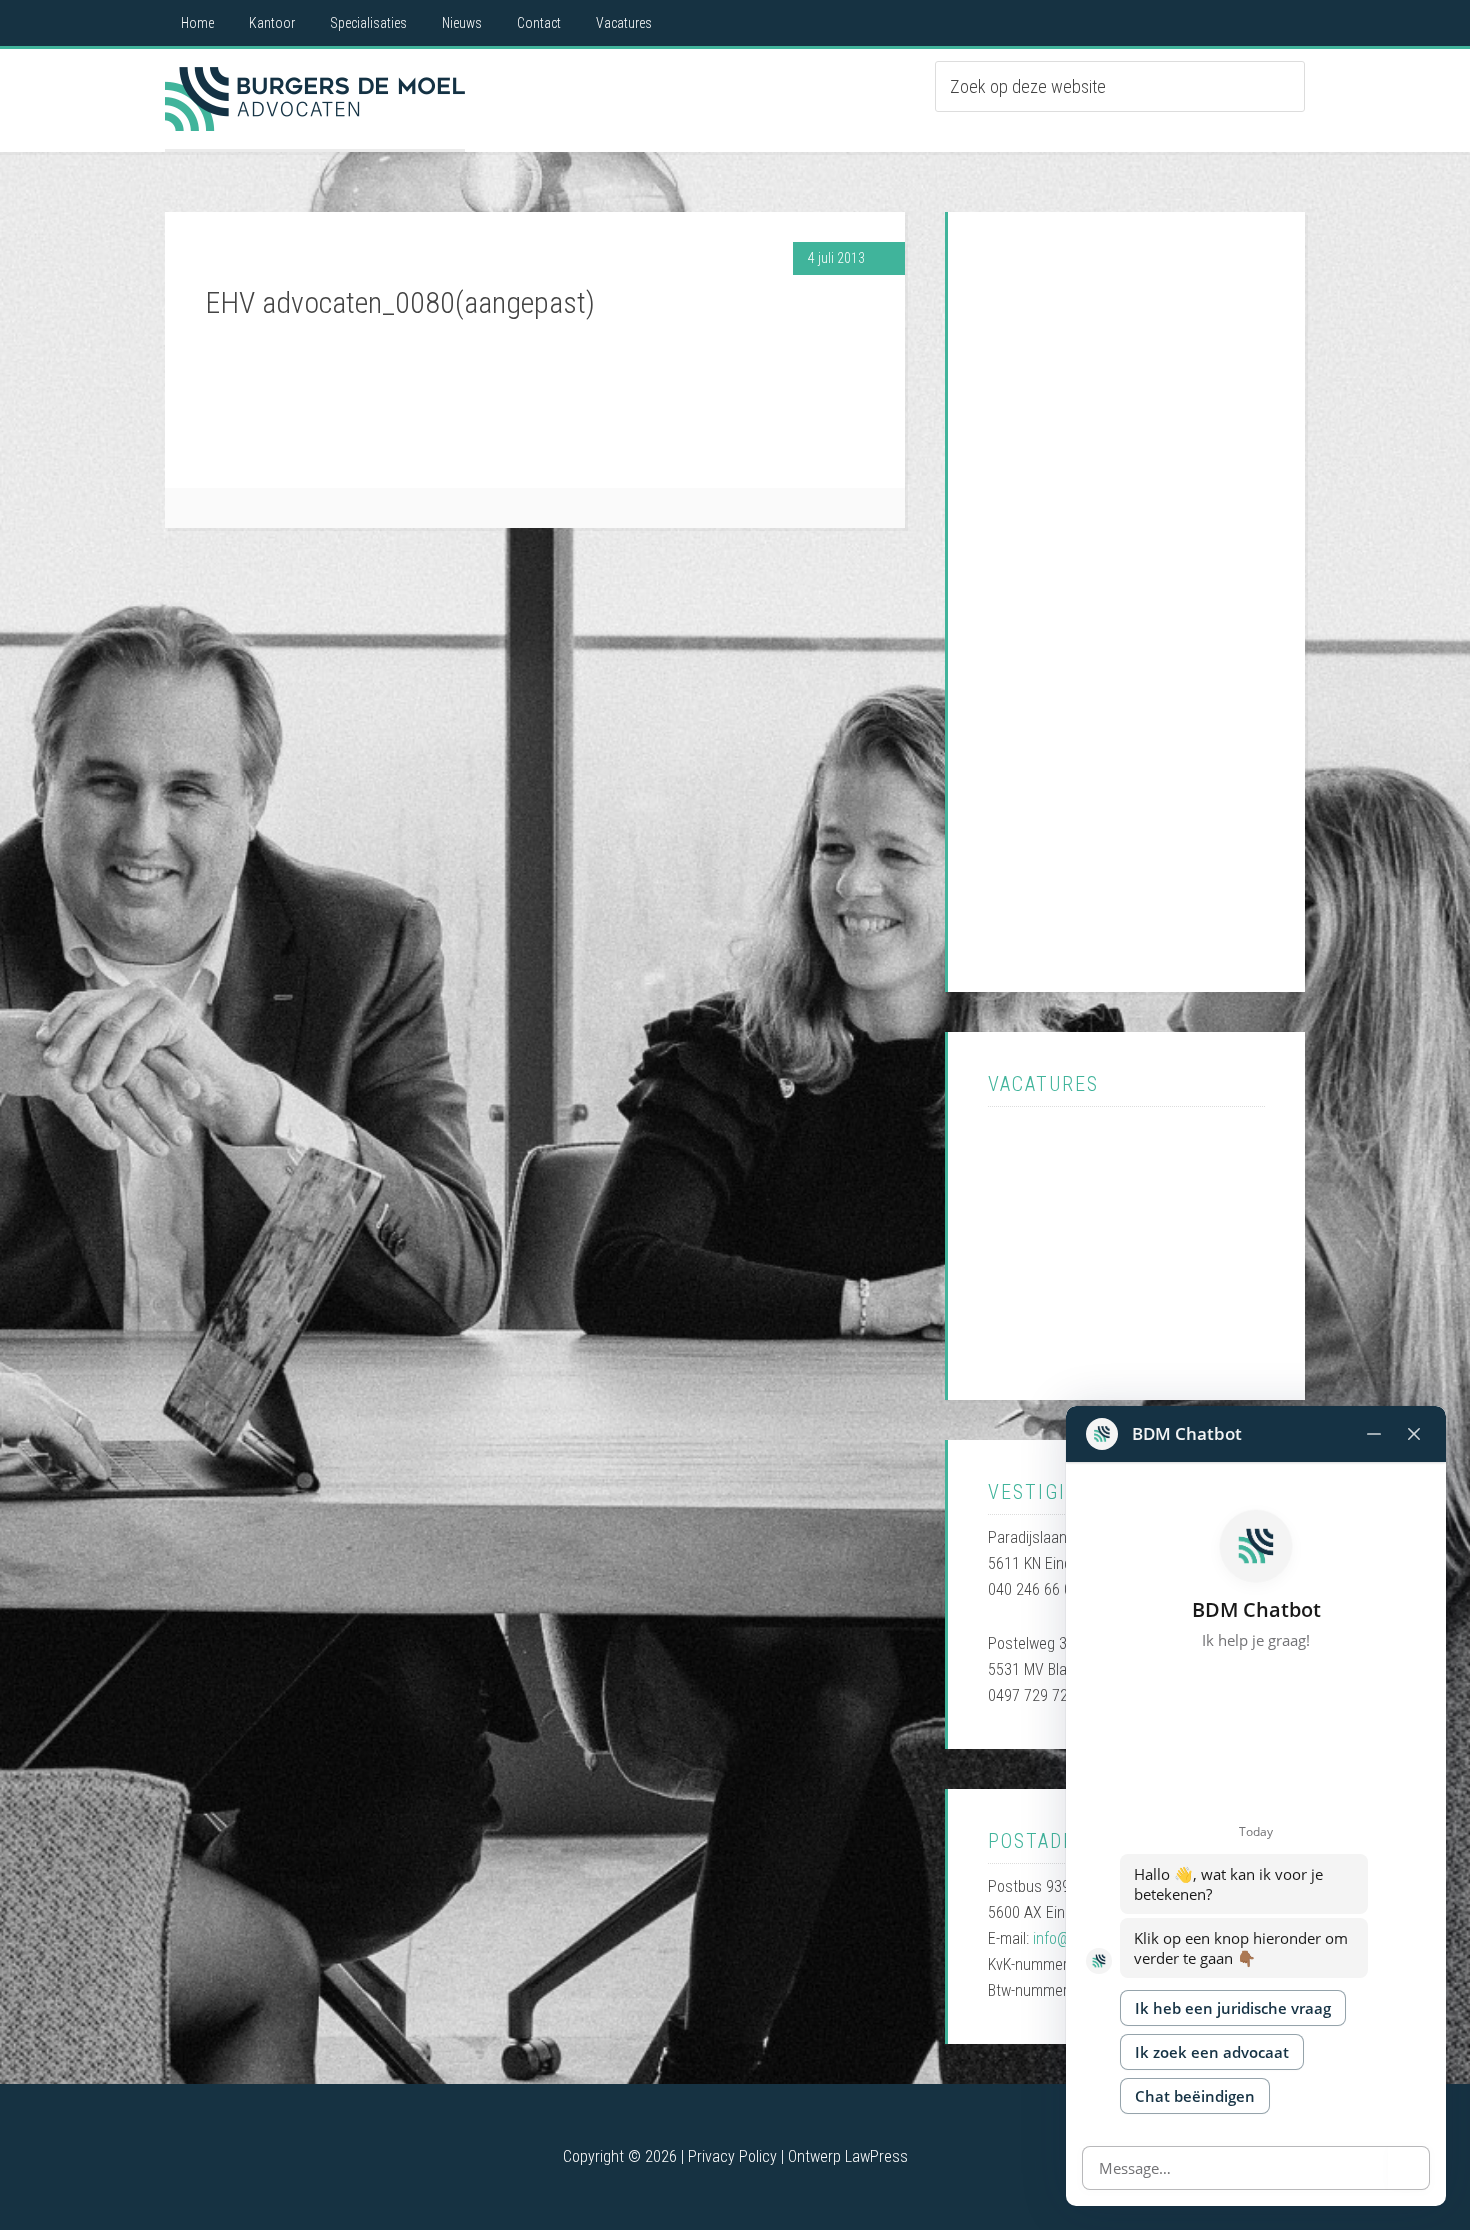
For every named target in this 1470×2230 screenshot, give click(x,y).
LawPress (876, 2156)
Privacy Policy (732, 2156)
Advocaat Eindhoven (315, 99)
